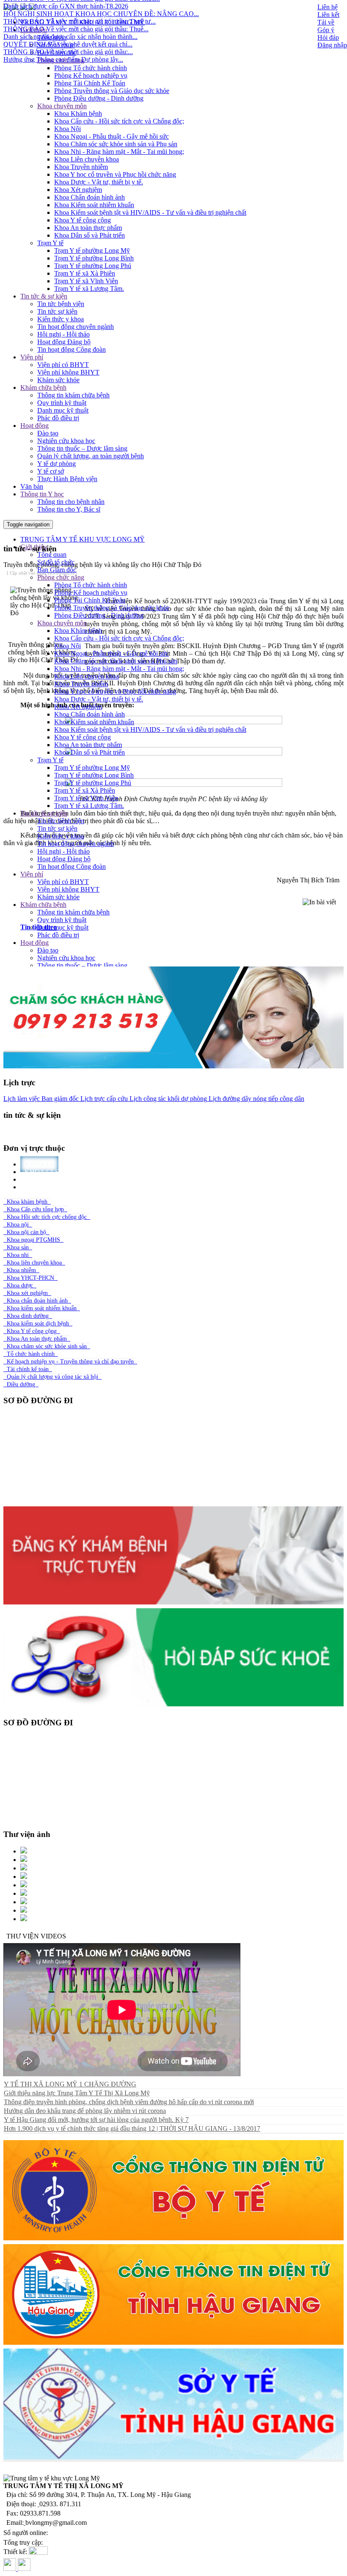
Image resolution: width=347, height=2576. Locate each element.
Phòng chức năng (61, 60)
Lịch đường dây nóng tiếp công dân (256, 1099)
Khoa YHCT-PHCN (30, 1278)
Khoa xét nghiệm (27, 1293)
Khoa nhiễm (21, 1270)
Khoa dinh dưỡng (28, 1316)
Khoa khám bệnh (27, 1202)
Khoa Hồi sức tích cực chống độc (47, 1217)
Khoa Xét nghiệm (78, 190)
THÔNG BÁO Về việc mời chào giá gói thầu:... (68, 26)
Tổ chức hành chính (31, 1354)
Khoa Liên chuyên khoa (87, 159)
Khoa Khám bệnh (78, 114)
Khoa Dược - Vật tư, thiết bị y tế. (99, 182)
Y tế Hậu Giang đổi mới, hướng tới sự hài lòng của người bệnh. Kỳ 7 (96, 2120)
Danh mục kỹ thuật (63, 410)
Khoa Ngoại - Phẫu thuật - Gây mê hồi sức (112, 136)
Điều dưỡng (21, 1384)
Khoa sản (18, 1247)
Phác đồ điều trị (58, 418)
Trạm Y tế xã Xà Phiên (85, 273)
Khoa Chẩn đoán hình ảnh (90, 197)
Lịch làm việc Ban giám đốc (41, 1099)
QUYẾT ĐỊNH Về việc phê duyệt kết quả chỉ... (68, 18)
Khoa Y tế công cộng (83, 220)
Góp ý (326, 30)
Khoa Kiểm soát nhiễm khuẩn (94, 205)
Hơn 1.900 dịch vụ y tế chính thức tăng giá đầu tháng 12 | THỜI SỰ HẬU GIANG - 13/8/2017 (132, 2128)
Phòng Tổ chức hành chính (91, 68)
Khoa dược (20, 1285)
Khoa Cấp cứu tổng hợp (35, 1209)
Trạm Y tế (50, 243)
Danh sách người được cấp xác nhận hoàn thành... (70, 11)
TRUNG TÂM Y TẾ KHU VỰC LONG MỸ (83, 539)
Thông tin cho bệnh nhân (71, 502)
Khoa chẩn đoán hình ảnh (37, 1301)
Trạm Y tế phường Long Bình (94, 258)
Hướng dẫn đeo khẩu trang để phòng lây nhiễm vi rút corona (85, 2111)
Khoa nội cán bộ (26, 1232)
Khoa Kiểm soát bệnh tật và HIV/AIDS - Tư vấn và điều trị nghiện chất (150, 212)
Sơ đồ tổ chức (56, 45)
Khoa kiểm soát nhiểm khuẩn (42, 1308)
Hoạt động (34, 426)
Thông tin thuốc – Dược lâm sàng (82, 448)
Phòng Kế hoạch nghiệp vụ (91, 75)
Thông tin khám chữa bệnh (73, 395)
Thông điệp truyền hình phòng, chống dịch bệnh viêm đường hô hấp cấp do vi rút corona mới (129, 2102)
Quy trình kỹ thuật (62, 403)
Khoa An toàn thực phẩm (88, 228)
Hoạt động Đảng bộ (64, 342)
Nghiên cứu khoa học (66, 441)
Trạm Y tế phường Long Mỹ (92, 250)
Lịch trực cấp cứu (103, 1099)
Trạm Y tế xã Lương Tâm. (89, 289)
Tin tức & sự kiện (44, 296)
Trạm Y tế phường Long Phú (93, 266)
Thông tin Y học (42, 494)
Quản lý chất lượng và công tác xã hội (52, 1377)
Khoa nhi (18, 1255)
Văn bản (32, 486)
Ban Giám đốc (57, 53)
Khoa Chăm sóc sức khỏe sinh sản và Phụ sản (116, 144)
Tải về (326, 22)
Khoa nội (18, 1225)
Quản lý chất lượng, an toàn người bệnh (91, 456)
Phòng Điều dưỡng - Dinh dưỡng (99, 98)
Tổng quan (52, 554)
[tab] (182, 927)
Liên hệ (328, 7)
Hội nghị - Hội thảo (63, 334)
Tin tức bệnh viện (61, 304)
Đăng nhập (332, 45)
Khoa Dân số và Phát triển (90, 235)
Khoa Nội (67, 129)
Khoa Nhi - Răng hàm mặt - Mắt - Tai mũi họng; (119, 152)
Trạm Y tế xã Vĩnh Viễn (86, 281)
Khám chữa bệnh (43, 387)
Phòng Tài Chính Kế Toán (90, 83)
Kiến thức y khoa (61, 319)
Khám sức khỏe (58, 380)
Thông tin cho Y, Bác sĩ (69, 509)
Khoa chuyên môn (62, 106)
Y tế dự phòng (56, 464)
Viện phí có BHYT (63, 365)
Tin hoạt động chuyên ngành (76, 327)
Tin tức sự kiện (57, 311)
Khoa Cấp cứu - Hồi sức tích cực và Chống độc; (119, 121)
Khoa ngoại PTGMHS (33, 1240)
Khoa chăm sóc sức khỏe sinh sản (47, 1346)
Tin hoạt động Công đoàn (72, 349)
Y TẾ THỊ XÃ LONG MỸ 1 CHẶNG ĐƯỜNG (70, 2084)
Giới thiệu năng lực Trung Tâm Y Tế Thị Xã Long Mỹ (77, 2093)
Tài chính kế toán (28, 1369)
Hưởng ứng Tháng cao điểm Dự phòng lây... (63, 34)
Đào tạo (48, 433)
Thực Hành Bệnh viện (67, 479)
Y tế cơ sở (51, 471)
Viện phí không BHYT (68, 372)
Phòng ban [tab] (45, 1187)
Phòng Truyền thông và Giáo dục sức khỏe (112, 91)
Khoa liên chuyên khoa (34, 1263)
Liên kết (328, 15)
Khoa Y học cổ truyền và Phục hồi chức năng (115, 174)
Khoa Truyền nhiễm (81, 167)
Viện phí (32, 357)
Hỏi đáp (328, 37)
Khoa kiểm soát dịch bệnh (38, 1324)
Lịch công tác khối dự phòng (167, 1099)
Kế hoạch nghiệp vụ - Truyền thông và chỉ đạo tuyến (70, 1362)
